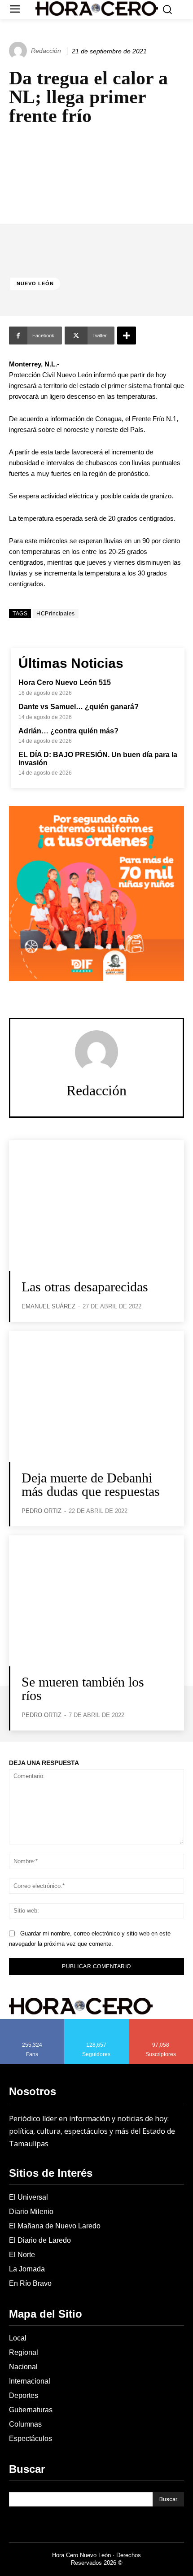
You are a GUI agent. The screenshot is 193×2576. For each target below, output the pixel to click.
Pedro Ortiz (42, 1511)
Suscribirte (161, 2022)
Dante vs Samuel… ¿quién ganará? (79, 707)
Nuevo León (35, 283)
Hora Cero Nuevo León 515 (65, 682)
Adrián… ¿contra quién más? (68, 731)
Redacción (46, 51)
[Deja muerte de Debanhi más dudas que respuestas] (96, 1397)
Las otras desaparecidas (87, 1287)
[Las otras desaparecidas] (96, 1206)
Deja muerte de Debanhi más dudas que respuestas (91, 1484)
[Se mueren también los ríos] (96, 1601)
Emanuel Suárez (48, 1306)
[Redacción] (19, 51)
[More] (127, 336)
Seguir (97, 2022)
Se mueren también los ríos (83, 1689)
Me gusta (32, 2022)
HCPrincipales (56, 614)
